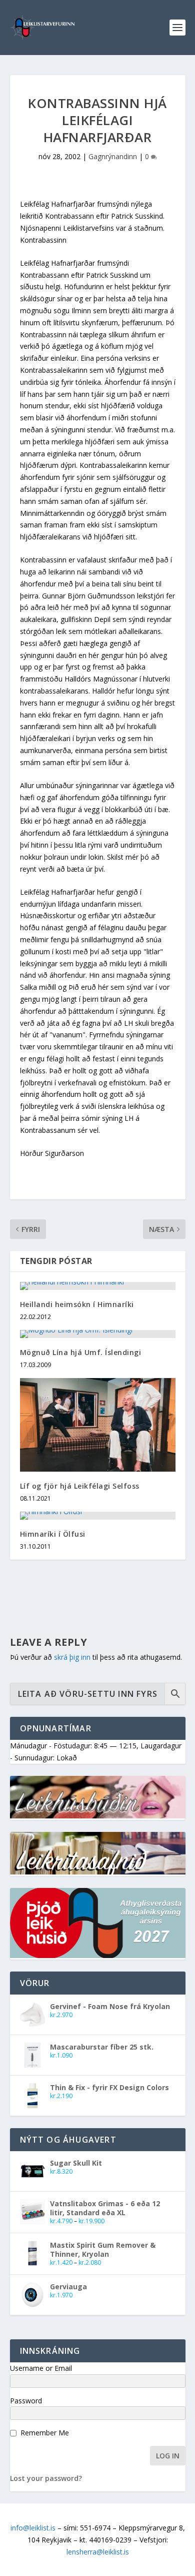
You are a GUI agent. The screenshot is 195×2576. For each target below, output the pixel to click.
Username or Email (41, 2368)
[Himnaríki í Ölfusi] (98, 1516)
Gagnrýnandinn (113, 156)
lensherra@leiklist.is (98, 2552)
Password (26, 2401)
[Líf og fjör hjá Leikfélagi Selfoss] (98, 1425)
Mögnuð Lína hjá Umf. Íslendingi (81, 1352)
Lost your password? (46, 2478)
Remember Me (45, 2433)
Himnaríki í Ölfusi (53, 1534)
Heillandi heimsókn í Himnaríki (77, 1304)
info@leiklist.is (33, 2528)
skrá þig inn (72, 1657)
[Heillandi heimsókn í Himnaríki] (98, 1286)
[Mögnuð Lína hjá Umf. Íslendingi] (98, 1334)
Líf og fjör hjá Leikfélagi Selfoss (80, 1486)
